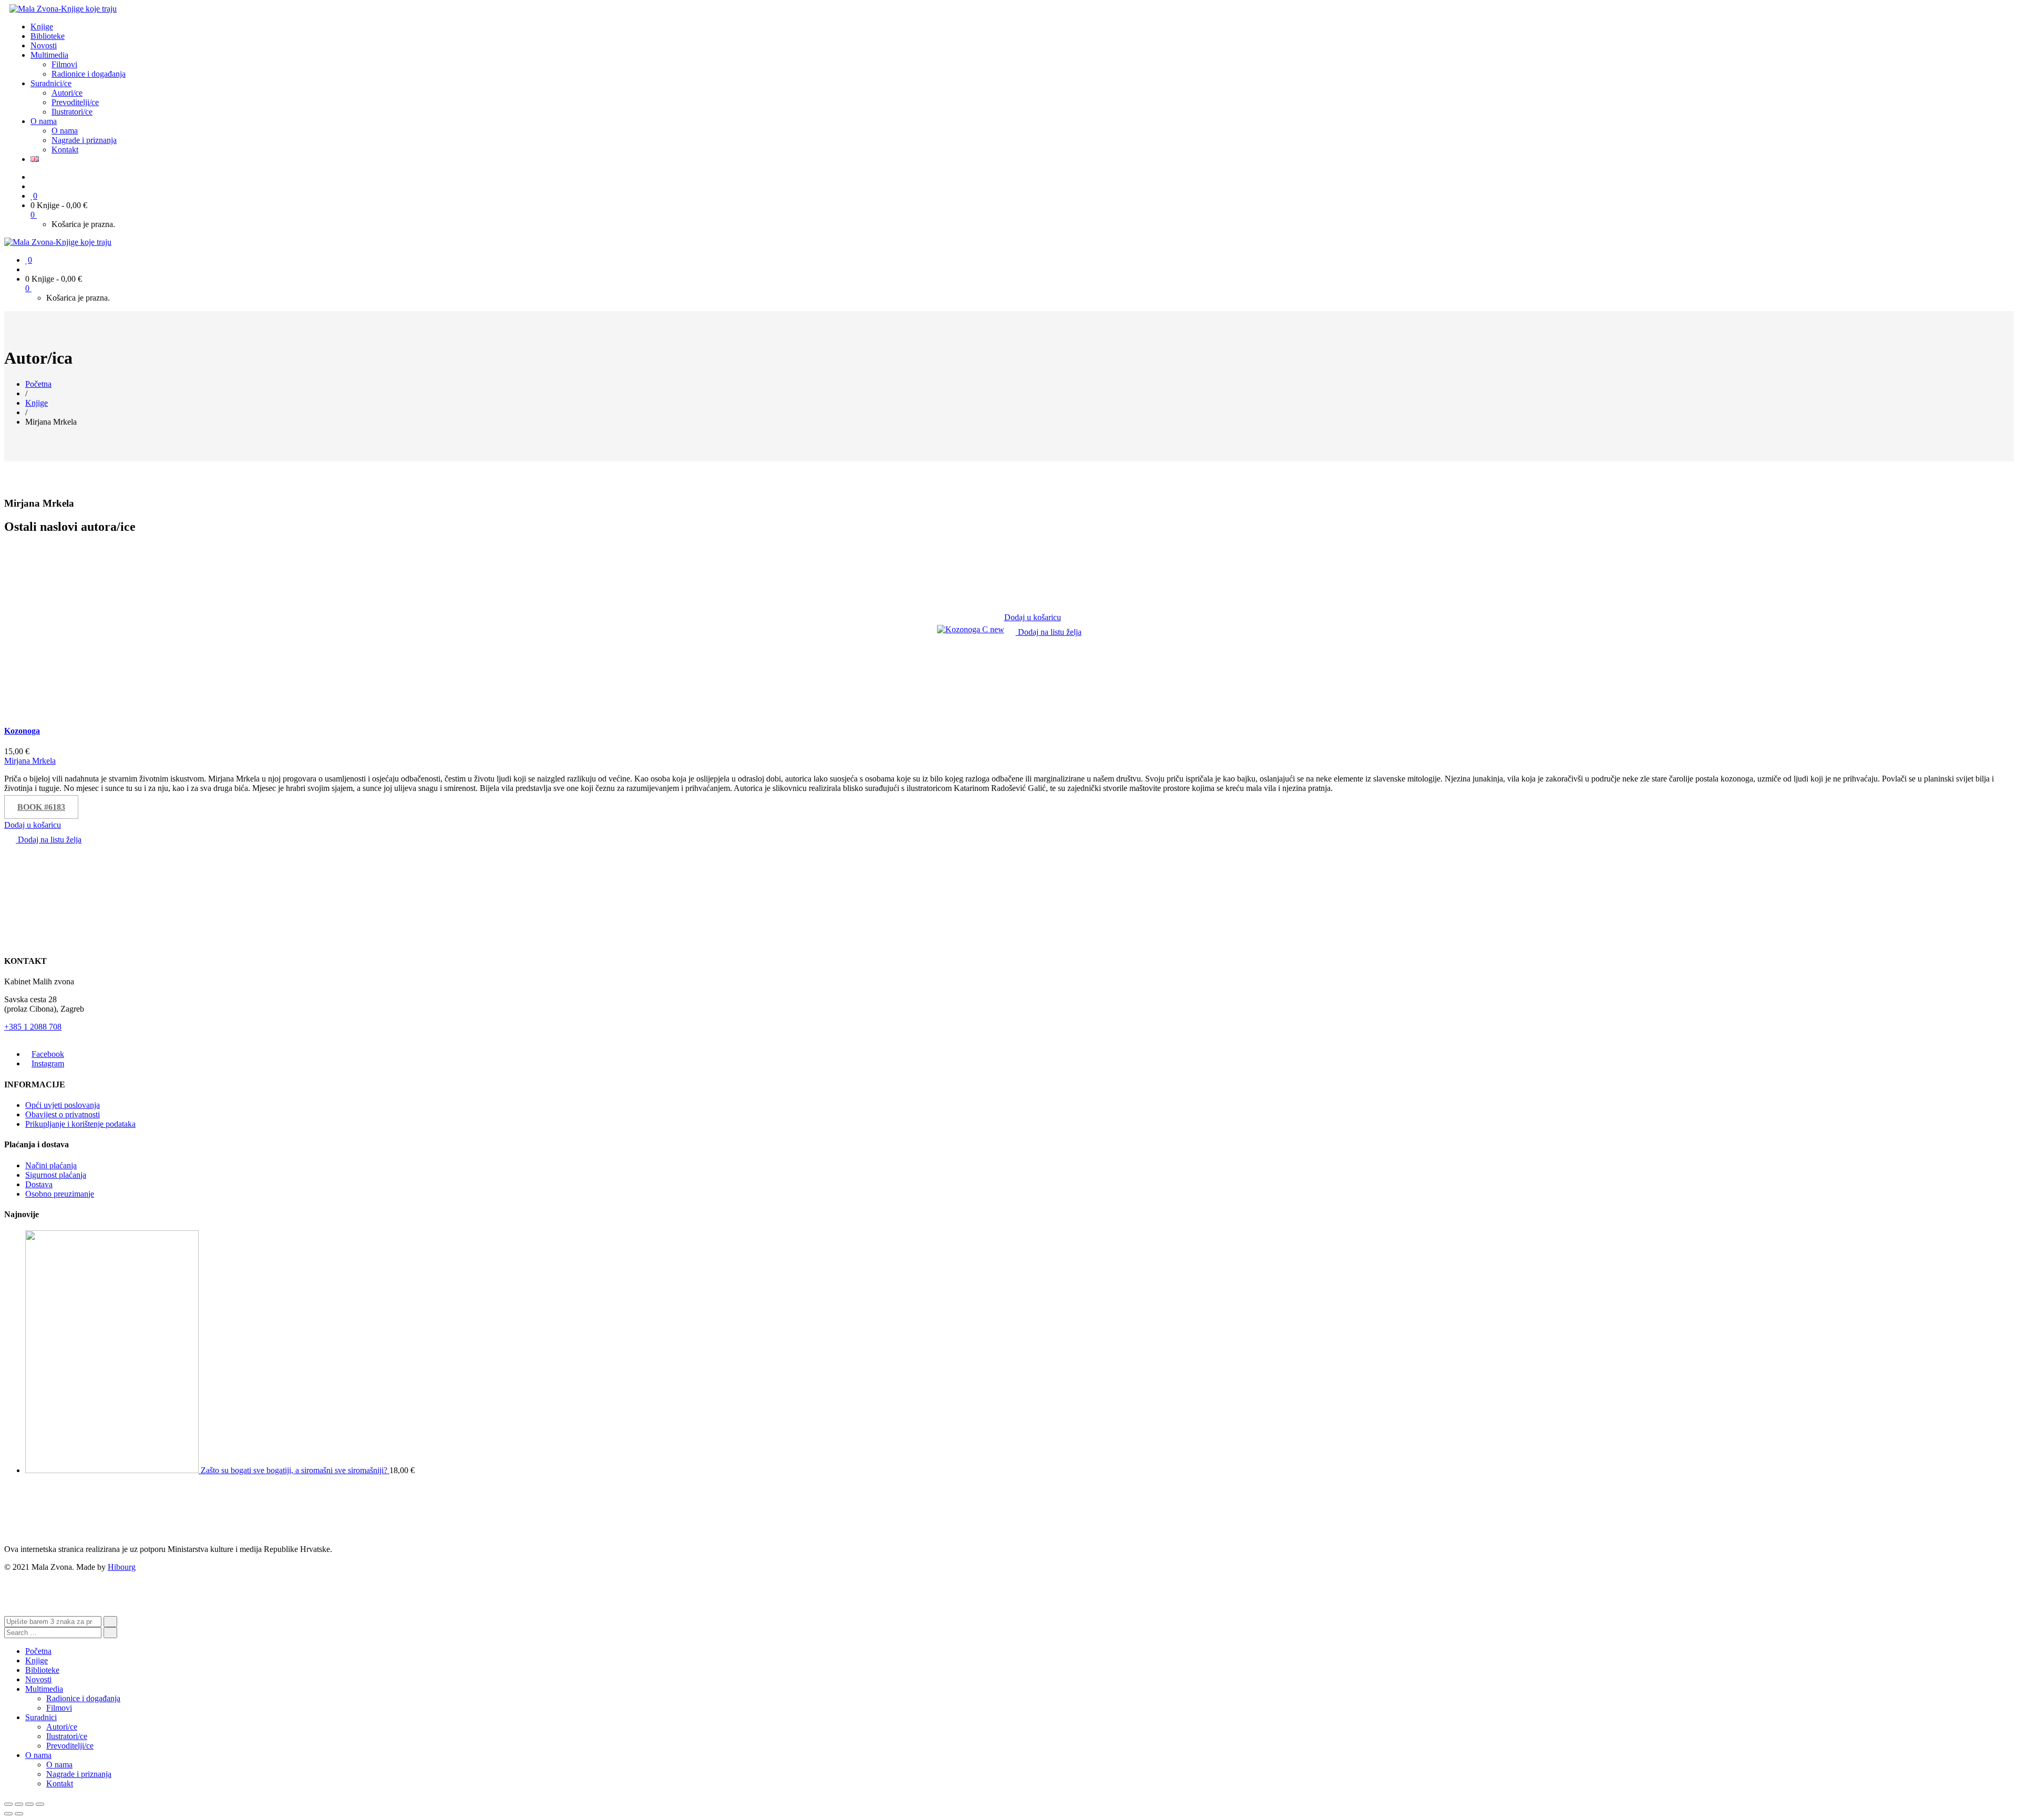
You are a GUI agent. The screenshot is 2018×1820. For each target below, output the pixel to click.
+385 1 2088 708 (33, 1027)
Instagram (48, 1063)
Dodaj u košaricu (1033, 617)
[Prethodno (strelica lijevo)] (8, 1814)
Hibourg (122, 1567)
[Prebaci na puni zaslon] (29, 1804)
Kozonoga (22, 731)
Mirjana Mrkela (30, 761)
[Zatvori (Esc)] (8, 1804)
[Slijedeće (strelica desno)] (19, 1814)
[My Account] (34, 186)
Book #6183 (41, 807)
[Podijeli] (19, 1804)
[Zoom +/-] (40, 1804)
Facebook (48, 1054)
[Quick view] (1007, 641)
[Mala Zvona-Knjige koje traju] (63, 9)
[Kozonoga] (971, 629)
